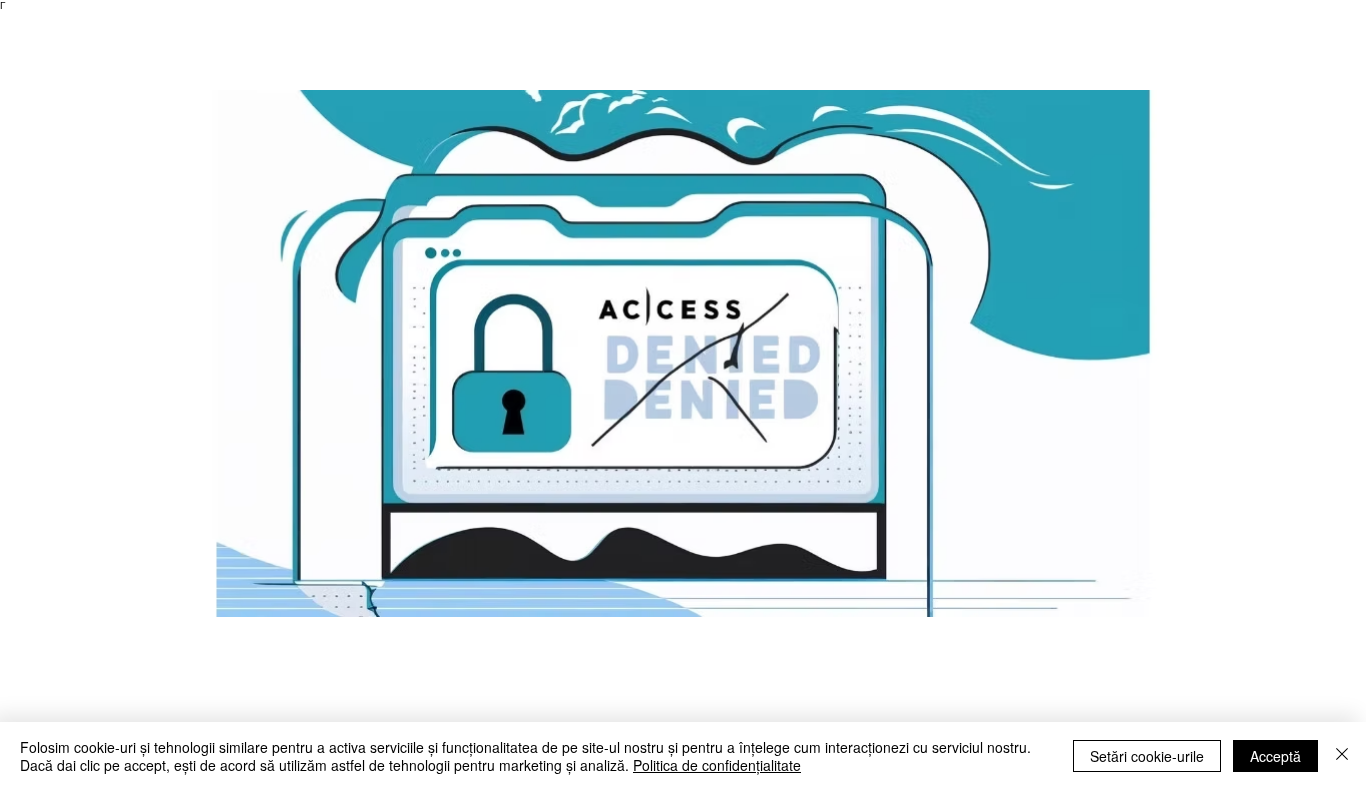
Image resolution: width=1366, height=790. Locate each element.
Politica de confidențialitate (717, 765)
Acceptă (1275, 756)
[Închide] (1342, 756)
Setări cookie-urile (1147, 756)
